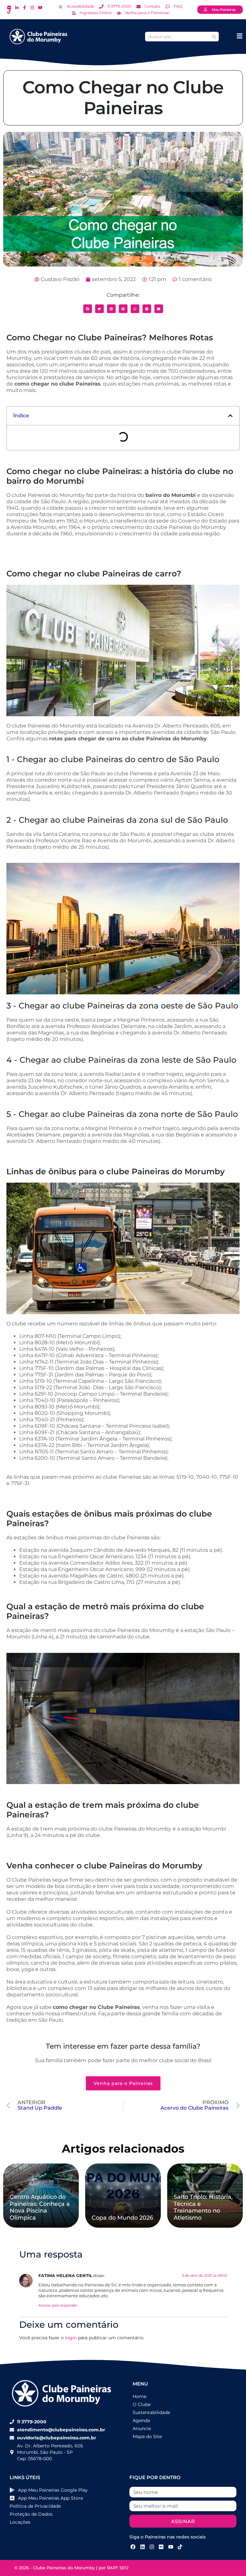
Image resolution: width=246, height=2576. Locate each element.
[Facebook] (133, 2546)
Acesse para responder (58, 2305)
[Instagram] (152, 2546)
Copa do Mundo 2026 (122, 2218)
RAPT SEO (118, 2568)
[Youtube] (171, 2546)
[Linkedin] (142, 2546)
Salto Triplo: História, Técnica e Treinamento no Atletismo (203, 2207)
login (71, 2338)
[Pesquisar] (214, 37)
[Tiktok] (180, 2546)
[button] (88, 309)
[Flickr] (161, 2546)
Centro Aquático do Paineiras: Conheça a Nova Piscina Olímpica (40, 2207)
